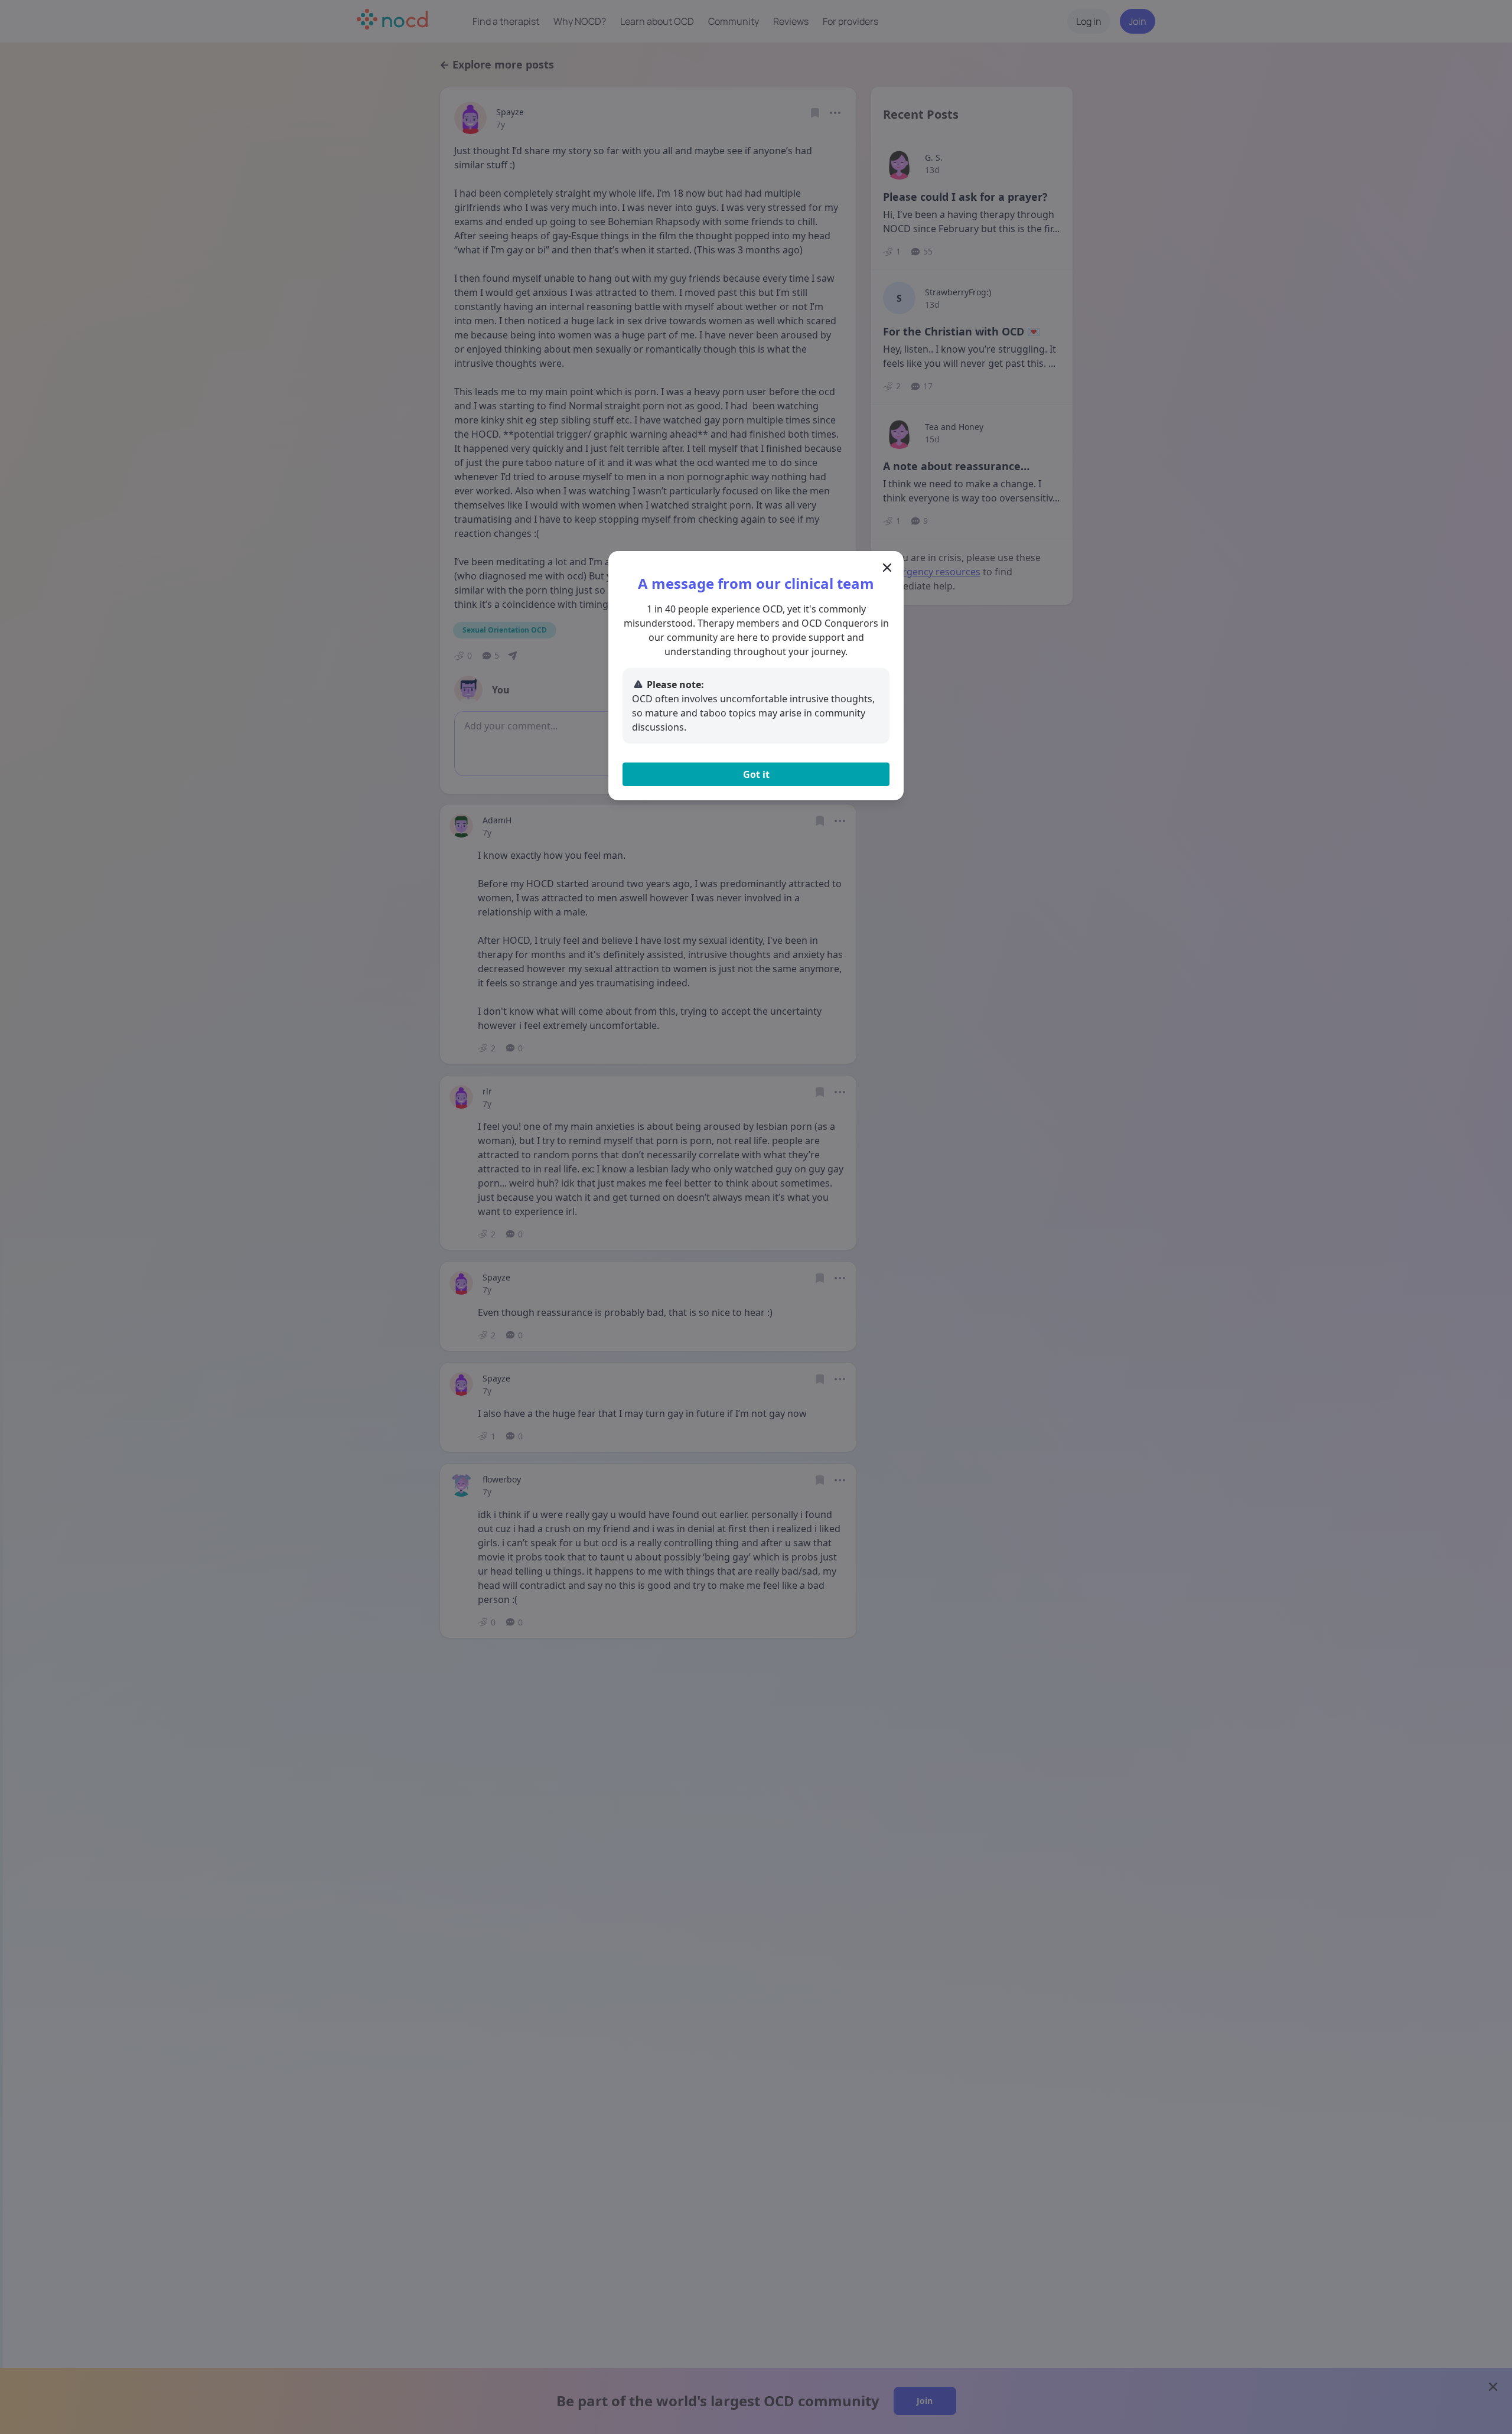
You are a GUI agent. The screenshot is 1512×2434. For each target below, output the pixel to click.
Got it (756, 774)
